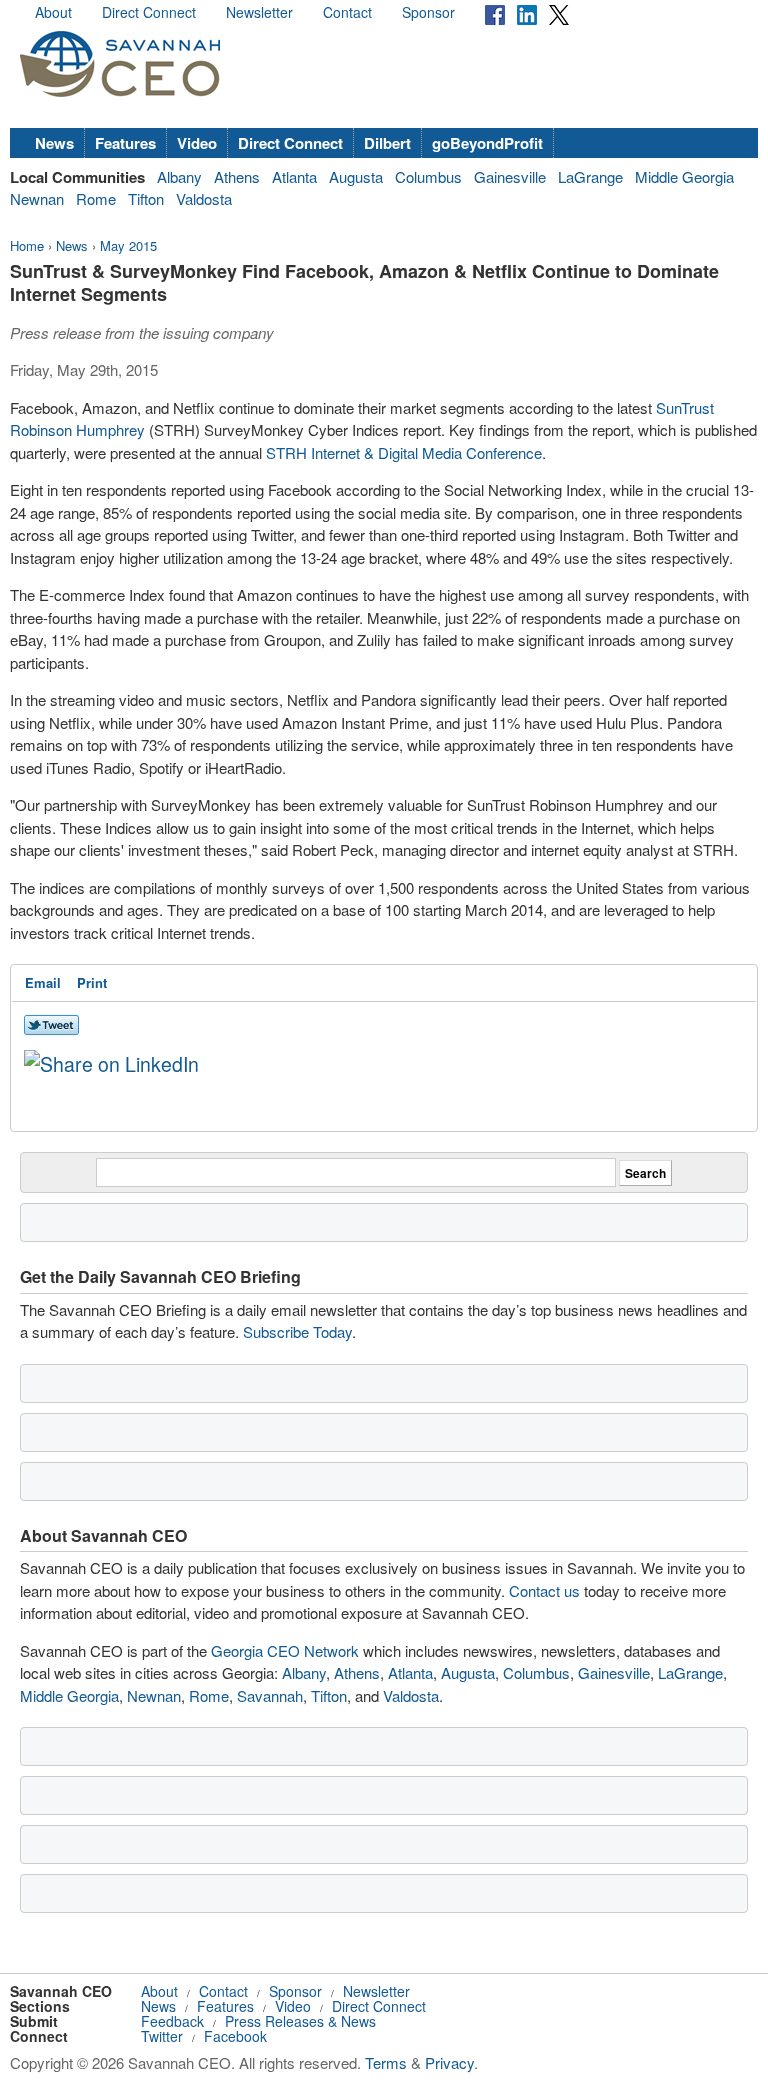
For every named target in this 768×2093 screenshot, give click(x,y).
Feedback (172, 2021)
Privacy (449, 2062)
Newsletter (259, 12)
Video (197, 143)
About (53, 12)
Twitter (162, 2036)
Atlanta (294, 176)
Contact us (544, 1590)
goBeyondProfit (487, 143)
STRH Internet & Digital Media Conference (404, 452)
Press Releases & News (300, 2021)
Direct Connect (149, 12)
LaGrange (590, 176)
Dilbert (387, 143)
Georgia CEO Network (285, 1650)
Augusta (356, 176)
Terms (386, 2062)
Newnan (37, 198)
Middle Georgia (684, 176)
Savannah (270, 1695)
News (54, 143)
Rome (96, 198)
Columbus (428, 176)
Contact (347, 12)
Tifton (146, 198)
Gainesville (510, 176)
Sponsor (428, 12)
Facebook (235, 2036)
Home (27, 245)
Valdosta (204, 198)
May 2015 (128, 245)
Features (125, 143)
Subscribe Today (297, 1331)
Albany (179, 176)
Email (43, 982)
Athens (237, 176)
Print (92, 982)
